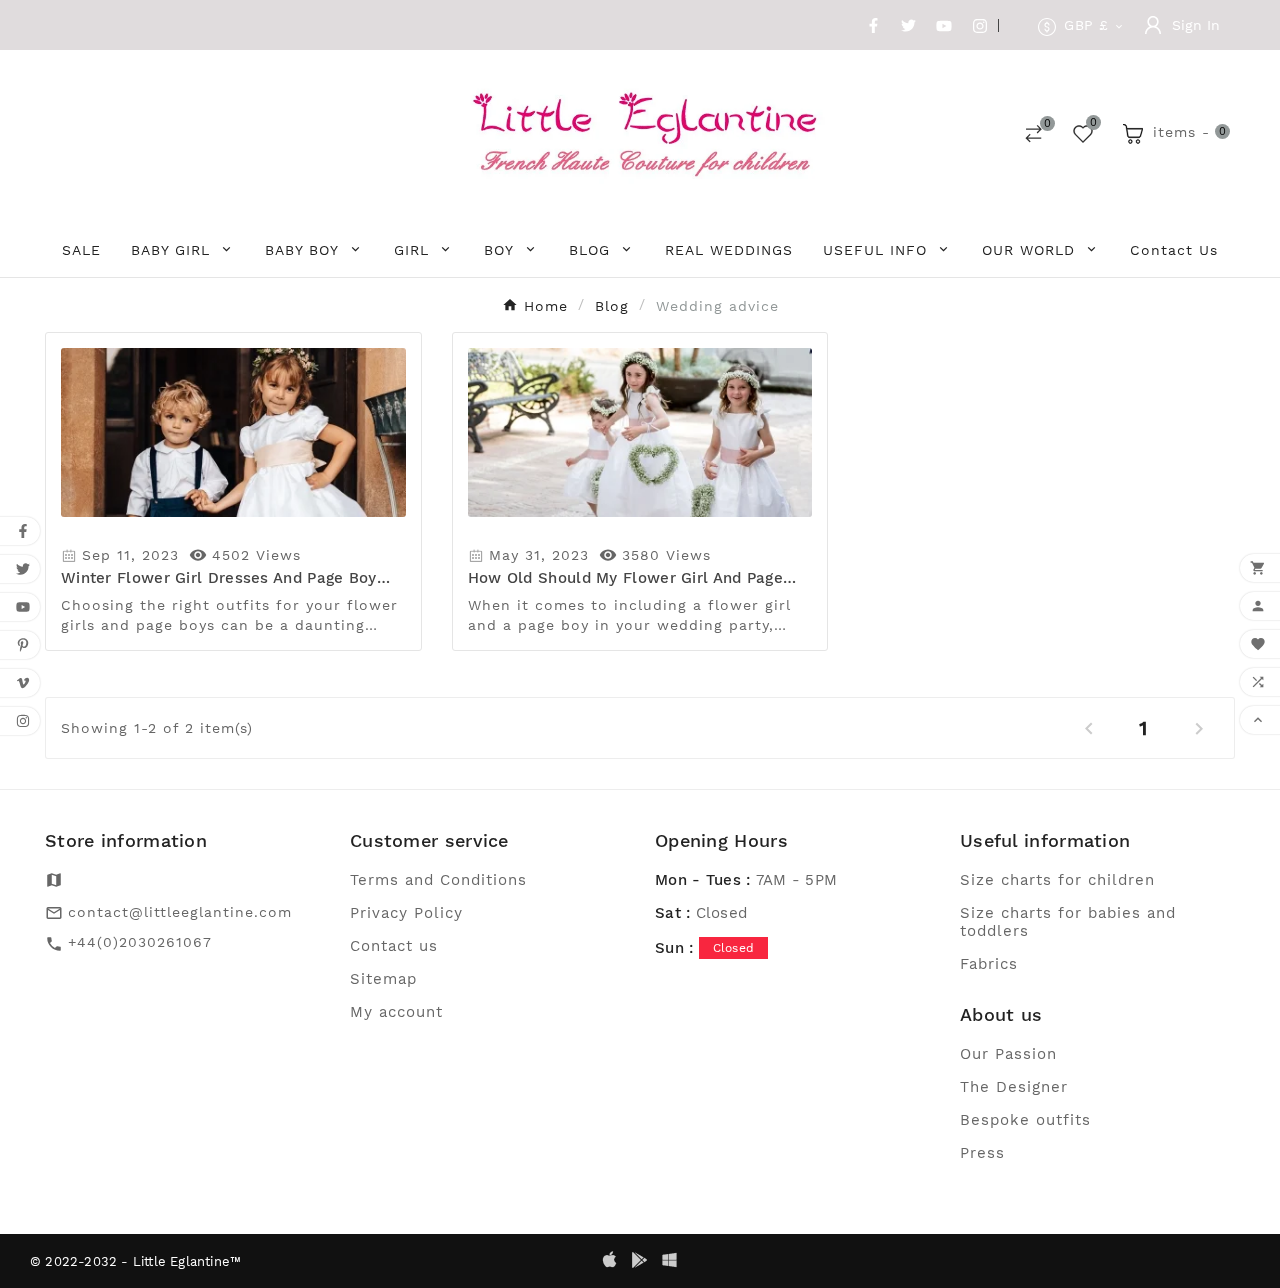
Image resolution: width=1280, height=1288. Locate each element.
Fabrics (989, 964)
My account (396, 1012)
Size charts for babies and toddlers (1068, 922)
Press (982, 1153)
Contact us (394, 946)
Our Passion (1008, 1054)
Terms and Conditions (438, 880)
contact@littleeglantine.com (180, 912)
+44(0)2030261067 (140, 942)
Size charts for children (1057, 880)
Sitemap (383, 979)
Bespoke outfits (1025, 1120)
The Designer (1014, 1087)
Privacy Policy (406, 913)
